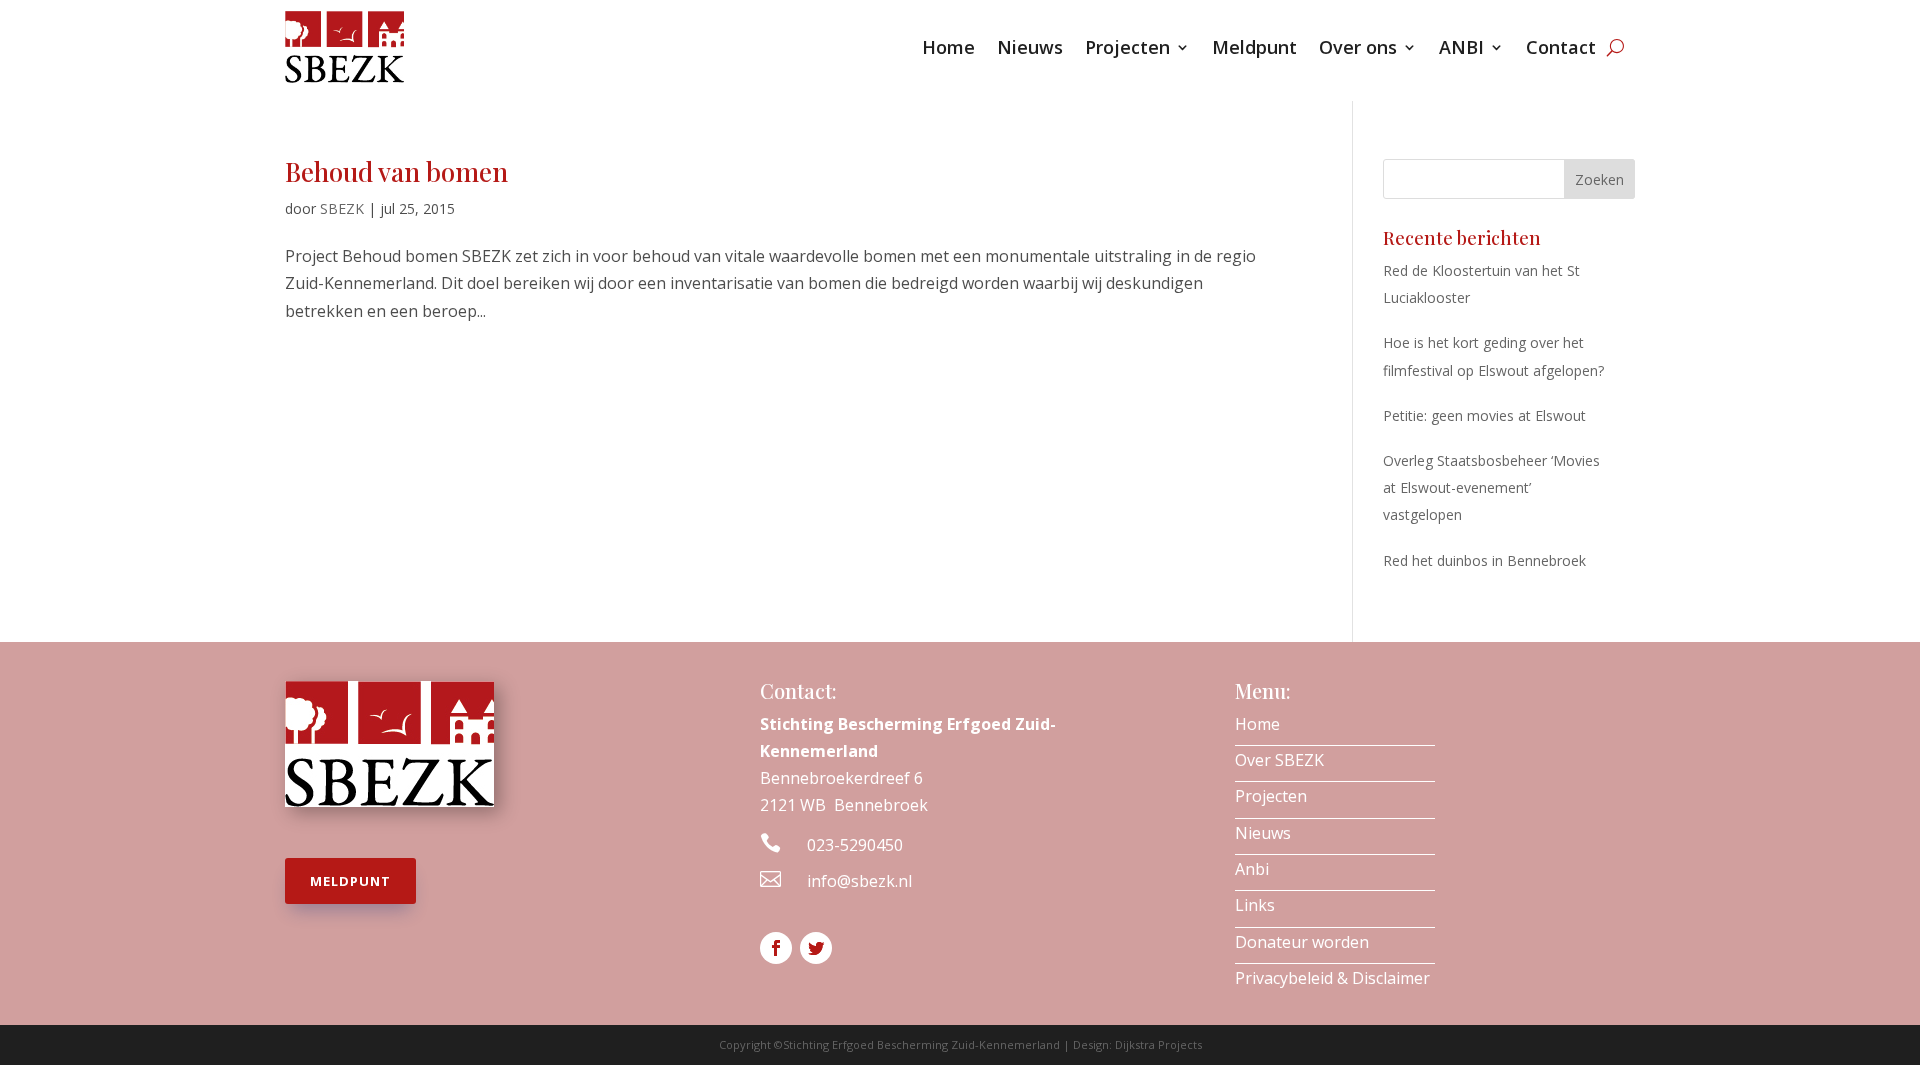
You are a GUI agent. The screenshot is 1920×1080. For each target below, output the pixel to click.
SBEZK (342, 208)
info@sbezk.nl (859, 881)
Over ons (1358, 47)
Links (1255, 905)
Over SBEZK (1279, 760)
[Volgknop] (776, 948)
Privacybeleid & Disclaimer (1332, 978)
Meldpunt (1254, 47)
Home (948, 47)
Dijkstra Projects (1158, 1044)
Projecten (1127, 47)
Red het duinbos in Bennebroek (1484, 560)
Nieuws (1030, 47)
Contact (1561, 47)
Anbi (1252, 869)
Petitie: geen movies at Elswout (1484, 415)
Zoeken (1599, 179)
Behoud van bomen (396, 171)
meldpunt (350, 881)
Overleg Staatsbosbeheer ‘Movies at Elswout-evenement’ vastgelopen (1491, 487)
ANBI (1461, 47)
